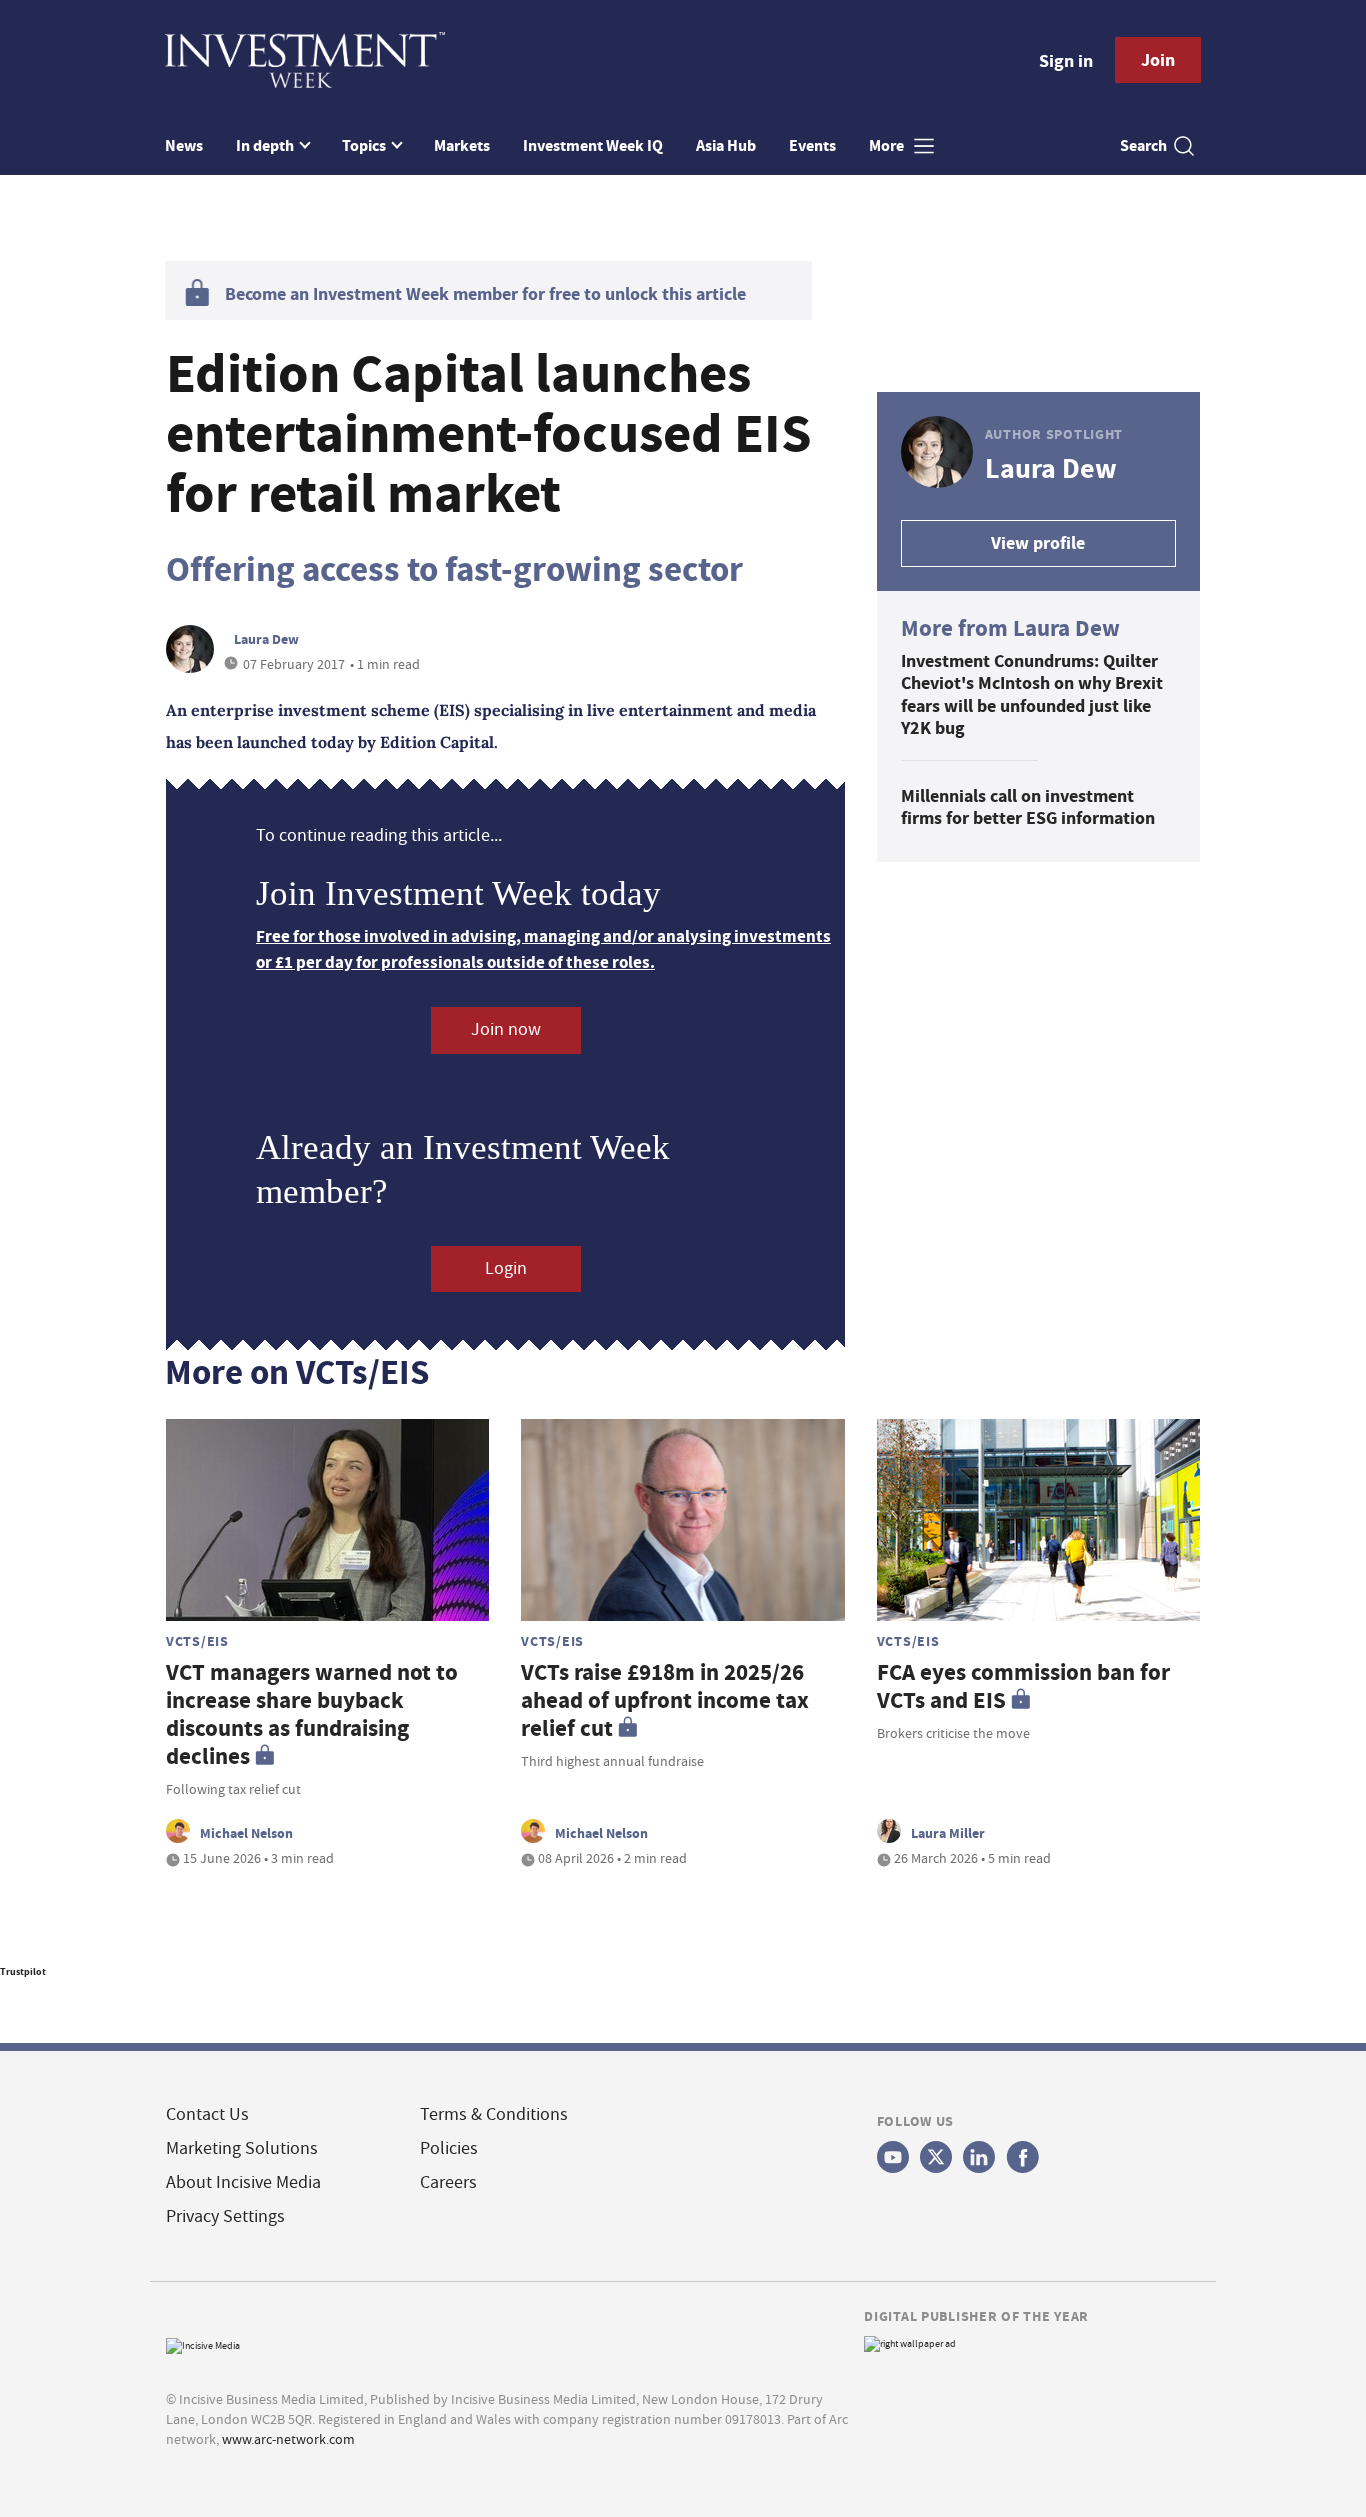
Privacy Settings (225, 2216)
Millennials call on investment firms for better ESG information (1028, 807)
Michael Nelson (246, 1833)
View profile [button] (1038, 543)
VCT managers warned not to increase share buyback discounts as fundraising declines (312, 1714)
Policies (449, 2148)
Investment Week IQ (593, 145)
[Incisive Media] (203, 2343)
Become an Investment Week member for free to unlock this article (485, 294)
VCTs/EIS (197, 1641)
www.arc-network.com (288, 2439)
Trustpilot (23, 1971)
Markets (462, 145)
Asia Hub (726, 145)
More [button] (888, 145)
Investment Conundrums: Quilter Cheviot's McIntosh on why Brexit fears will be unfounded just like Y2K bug (1032, 695)
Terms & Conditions (494, 2114)
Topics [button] (365, 145)
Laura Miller (948, 1833)
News (184, 145)
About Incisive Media (243, 2182)
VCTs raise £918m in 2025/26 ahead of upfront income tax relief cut (665, 1700)
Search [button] (1143, 145)
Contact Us (207, 2114)
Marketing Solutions (242, 2148)
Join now (506, 1029)
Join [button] (1158, 60)
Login (506, 1268)
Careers (448, 2182)
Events (812, 145)
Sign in (1066, 61)
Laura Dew (266, 639)
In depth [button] (266, 145)
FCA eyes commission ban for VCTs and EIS (1023, 1686)
